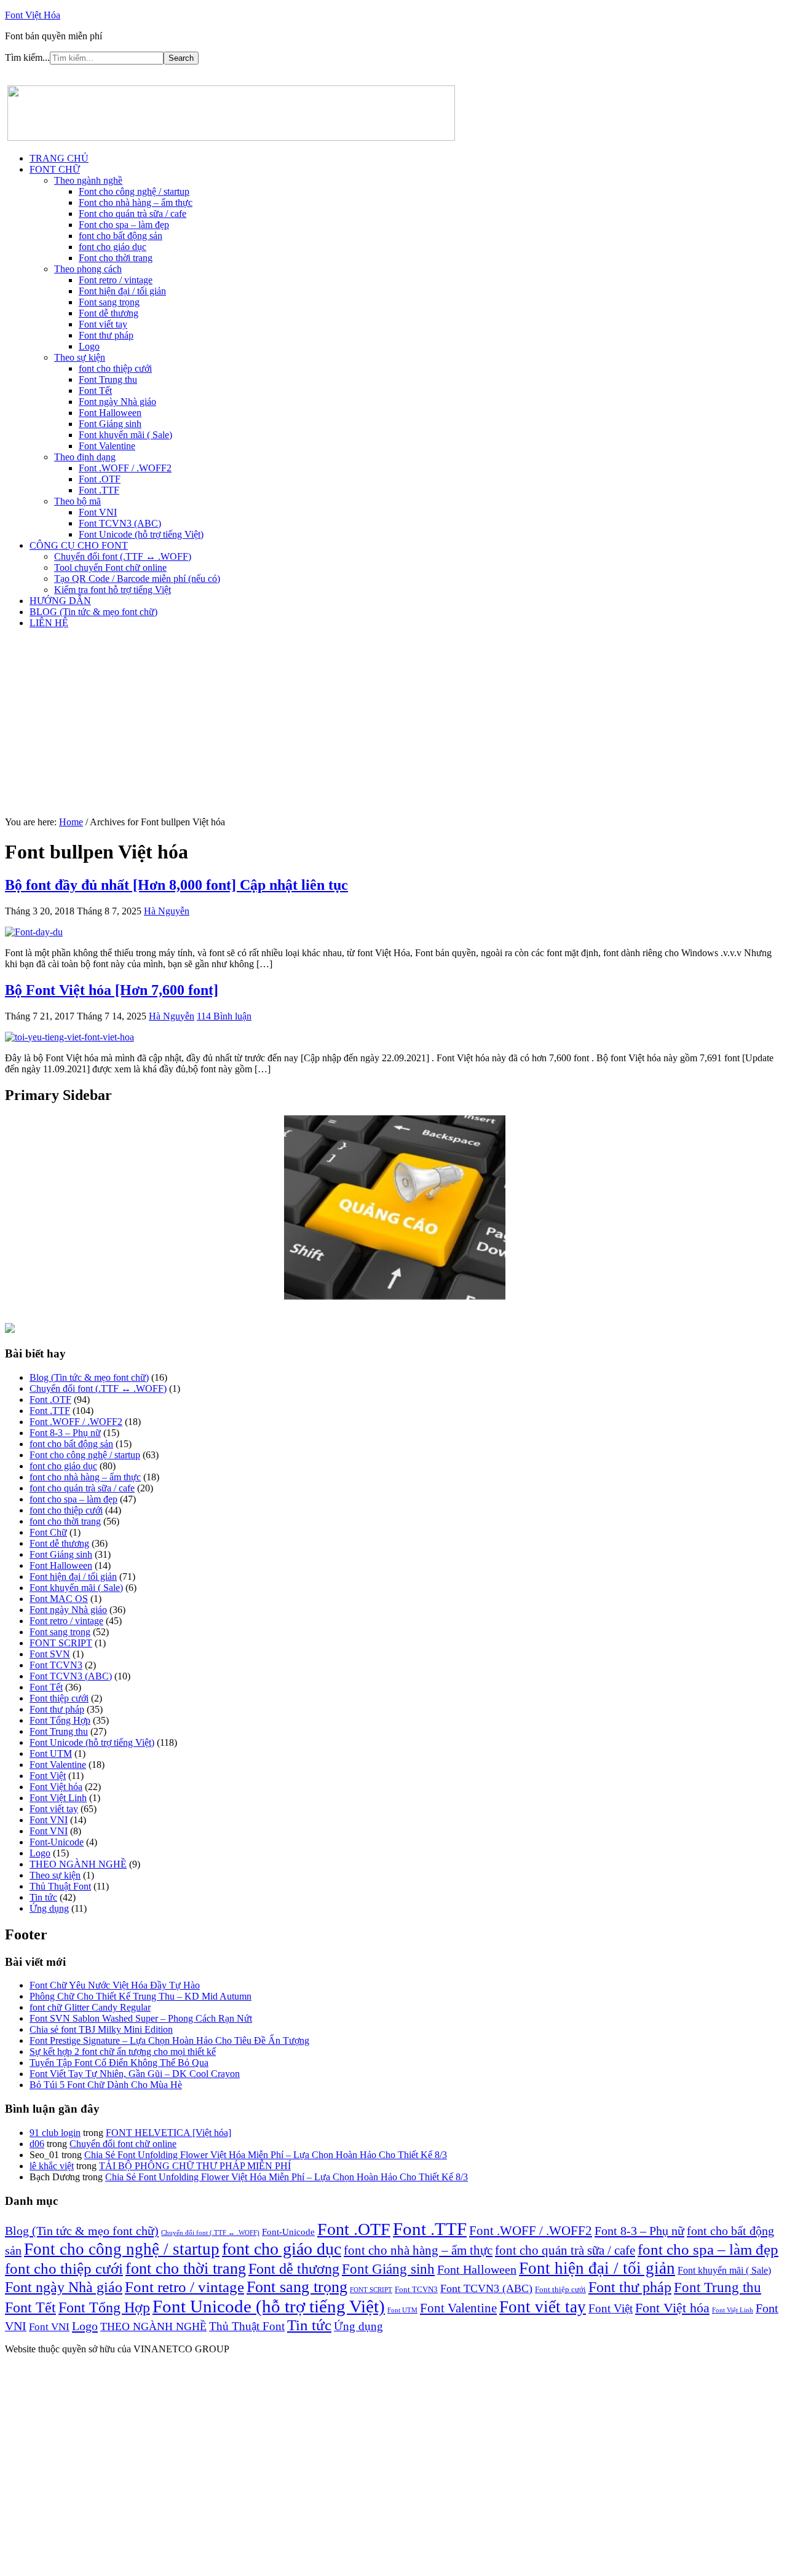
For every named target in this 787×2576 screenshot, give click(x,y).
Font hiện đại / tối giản (73, 1577)
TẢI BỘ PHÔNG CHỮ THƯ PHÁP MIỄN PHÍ (195, 2166)
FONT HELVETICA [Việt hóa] (168, 2133)
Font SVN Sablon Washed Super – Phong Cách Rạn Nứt (141, 2018)
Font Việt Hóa (33, 15)
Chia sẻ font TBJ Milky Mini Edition (101, 2029)
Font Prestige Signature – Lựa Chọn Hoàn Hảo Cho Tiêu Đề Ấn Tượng (169, 2040)
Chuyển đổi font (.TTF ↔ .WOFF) (98, 1388)
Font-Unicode (57, 1842)
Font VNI (49, 1820)
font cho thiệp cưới (66, 1510)
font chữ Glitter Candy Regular (90, 2007)
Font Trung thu (59, 1731)
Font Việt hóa (56, 1787)
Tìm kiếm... (27, 57)
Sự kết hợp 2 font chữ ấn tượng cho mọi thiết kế (123, 2052)
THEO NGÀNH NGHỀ (78, 1864)
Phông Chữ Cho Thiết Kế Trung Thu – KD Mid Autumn (140, 1996)
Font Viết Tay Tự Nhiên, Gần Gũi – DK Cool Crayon (135, 2074)
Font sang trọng (60, 1632)
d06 (37, 2144)
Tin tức (43, 1897)
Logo (40, 1853)
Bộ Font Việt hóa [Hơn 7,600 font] (112, 990)
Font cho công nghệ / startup (85, 1455)
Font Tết (46, 1687)
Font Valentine (58, 1765)
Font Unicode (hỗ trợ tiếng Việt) (92, 1742)
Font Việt (48, 1776)
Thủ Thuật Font (60, 1886)
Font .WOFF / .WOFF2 (76, 1422)
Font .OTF (50, 1400)
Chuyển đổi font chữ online (123, 2144)
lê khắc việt (52, 2166)
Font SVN (50, 1654)
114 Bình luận (224, 1016)
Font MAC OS (59, 1599)
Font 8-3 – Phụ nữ (65, 1433)
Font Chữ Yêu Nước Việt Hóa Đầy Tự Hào (115, 1985)
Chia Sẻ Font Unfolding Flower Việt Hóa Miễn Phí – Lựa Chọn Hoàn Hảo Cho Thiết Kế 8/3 (266, 2155)
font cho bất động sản (71, 1444)
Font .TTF (50, 1411)
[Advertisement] (393, 724)
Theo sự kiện (55, 1875)
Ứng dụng (49, 1908)
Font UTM (51, 1753)
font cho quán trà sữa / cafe (82, 1488)
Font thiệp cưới (59, 1698)
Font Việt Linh (58, 1798)
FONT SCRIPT (61, 1643)
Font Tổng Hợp (60, 1720)
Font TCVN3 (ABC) (71, 1676)
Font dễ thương (59, 1543)
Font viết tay (54, 1809)
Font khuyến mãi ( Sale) (76, 1588)
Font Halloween (61, 1565)
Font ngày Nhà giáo (68, 1610)
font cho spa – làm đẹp (73, 1499)
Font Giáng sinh (61, 1554)
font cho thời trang (65, 1521)
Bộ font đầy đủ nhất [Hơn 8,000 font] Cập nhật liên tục (176, 885)
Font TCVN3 (56, 1665)
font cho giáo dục (63, 1466)
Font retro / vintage (66, 1621)
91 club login (55, 2133)
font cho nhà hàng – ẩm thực (85, 1477)
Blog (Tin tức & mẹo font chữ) (89, 1377)
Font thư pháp (57, 1709)
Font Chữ (48, 1532)
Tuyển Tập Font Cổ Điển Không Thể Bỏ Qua (119, 2063)
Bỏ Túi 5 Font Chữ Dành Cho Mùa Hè (106, 2085)
